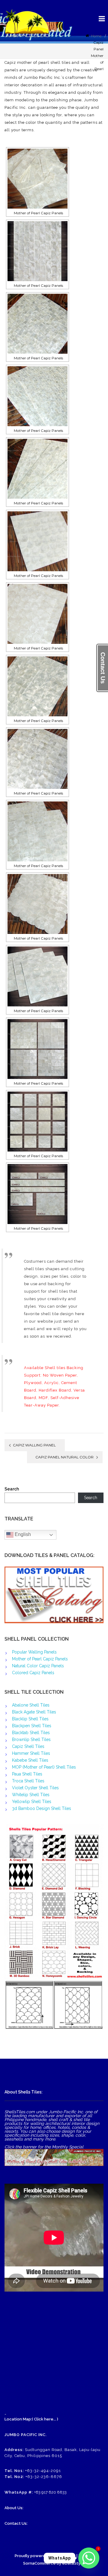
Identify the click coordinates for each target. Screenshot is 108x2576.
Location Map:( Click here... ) (31, 2419)
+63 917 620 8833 (50, 2492)
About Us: (14, 2508)
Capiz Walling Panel (34, 1445)
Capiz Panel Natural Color (64, 1457)
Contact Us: (16, 2523)
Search (12, 1489)
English (22, 1534)
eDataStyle (73, 2563)
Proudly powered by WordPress (45, 2556)
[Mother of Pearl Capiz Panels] (37, 179)
